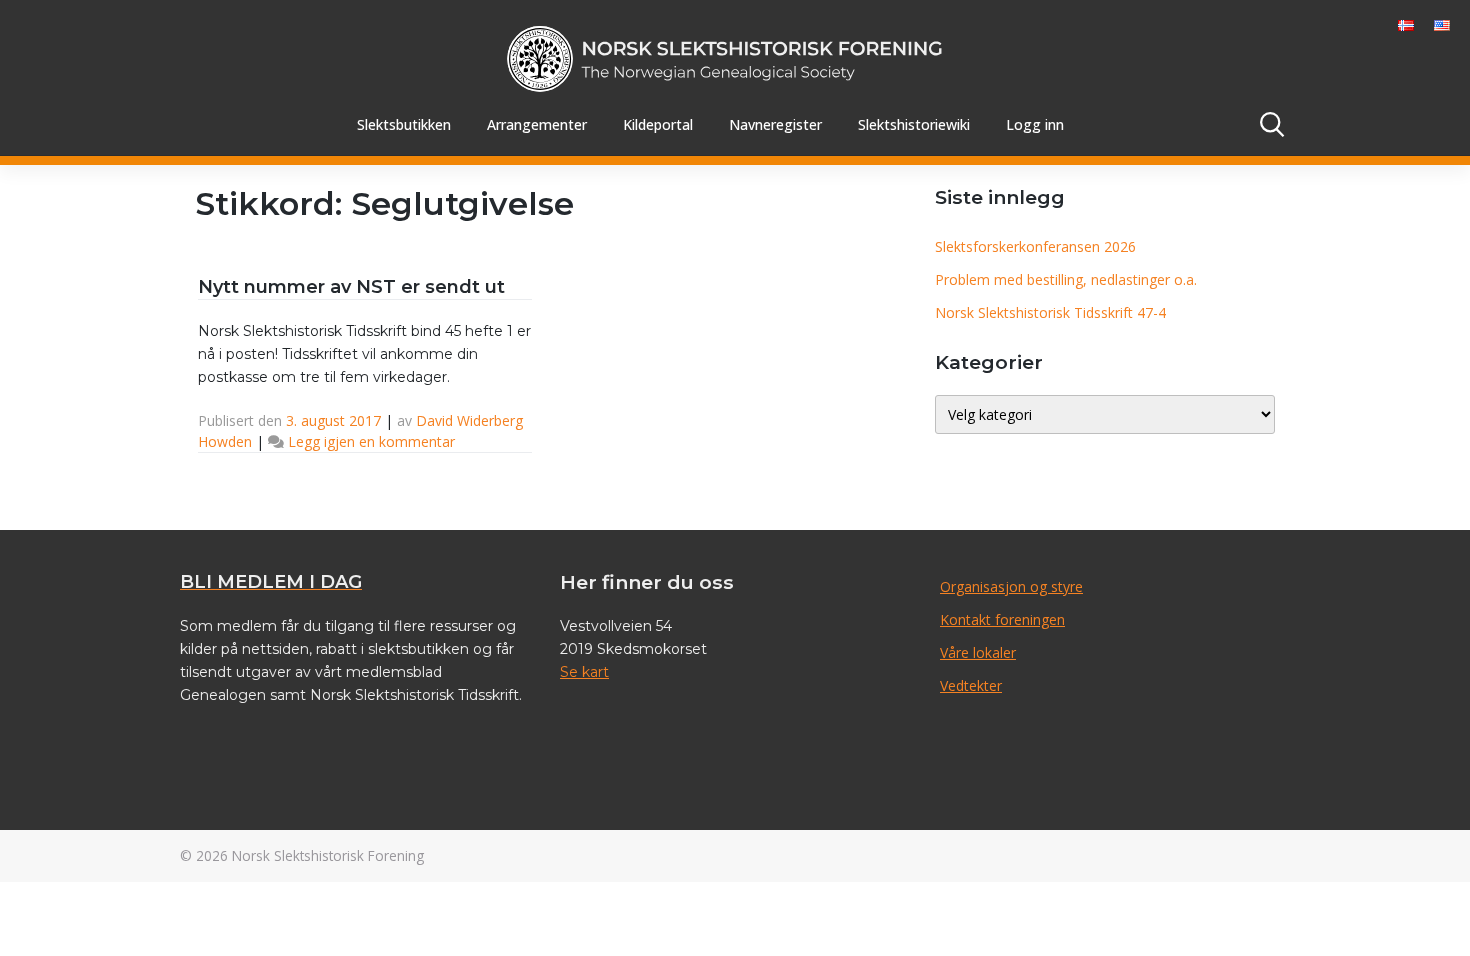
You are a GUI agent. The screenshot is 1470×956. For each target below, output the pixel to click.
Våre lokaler (978, 652)
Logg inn (1035, 124)
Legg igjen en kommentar (371, 441)
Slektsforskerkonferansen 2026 (1035, 246)
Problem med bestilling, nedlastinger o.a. (1066, 279)
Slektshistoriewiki (914, 124)
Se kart (584, 672)
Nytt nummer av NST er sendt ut (351, 287)
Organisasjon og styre (1011, 586)
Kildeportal (658, 124)
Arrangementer (537, 124)
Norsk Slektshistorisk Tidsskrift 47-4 (1050, 312)
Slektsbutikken (404, 124)
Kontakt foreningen (1002, 619)
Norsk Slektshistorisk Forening (328, 855)
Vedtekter (971, 685)
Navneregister (775, 124)
